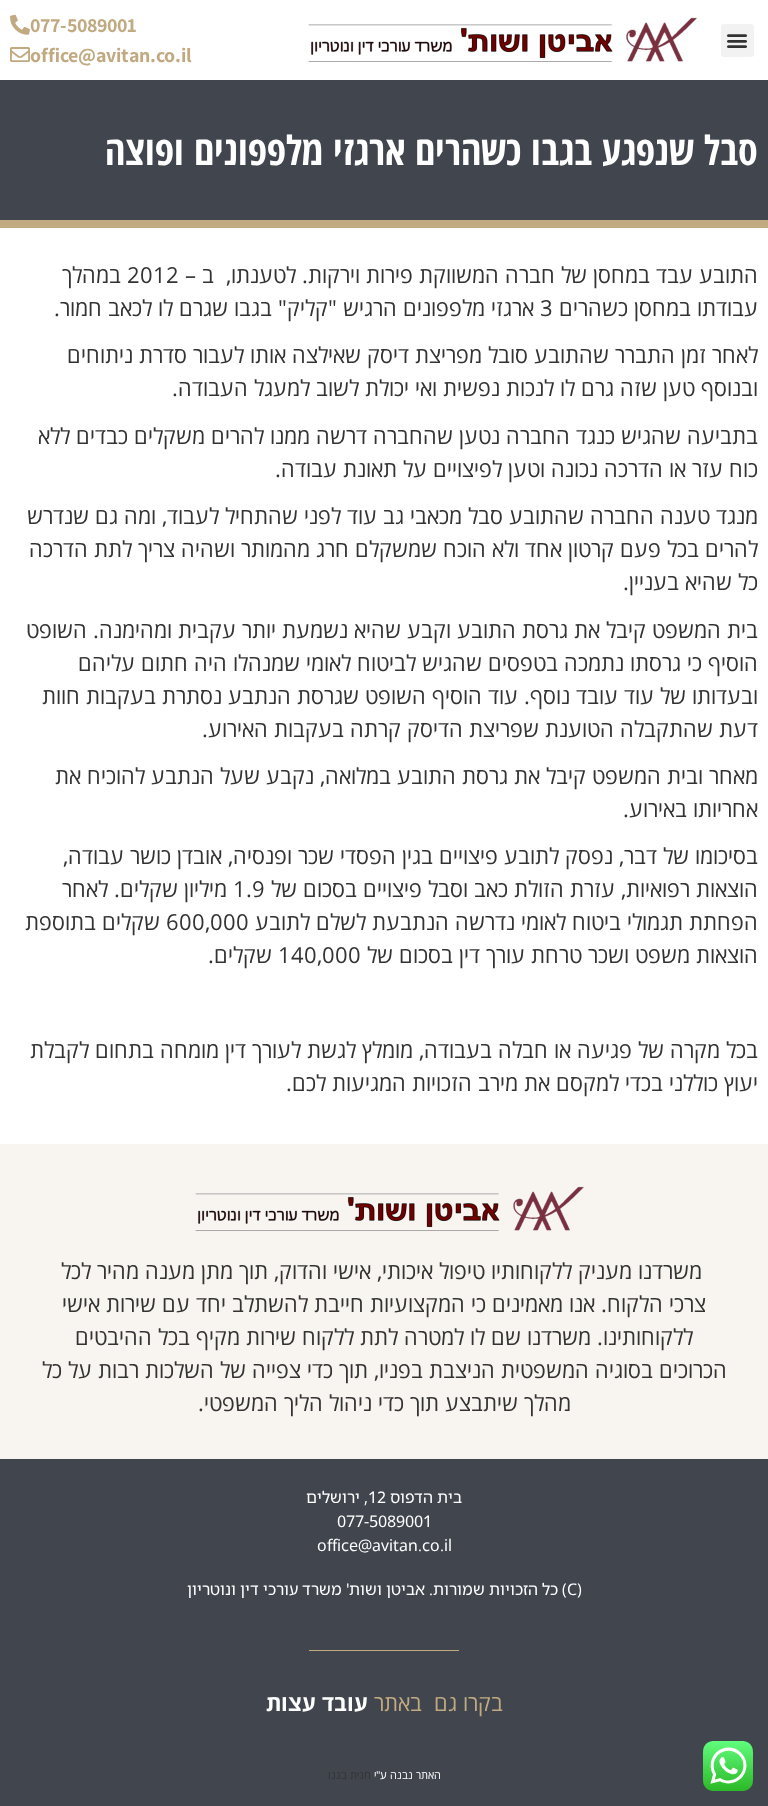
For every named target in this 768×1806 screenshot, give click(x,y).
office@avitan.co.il (111, 55)
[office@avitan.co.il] (20, 55)
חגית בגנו (349, 1774)
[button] (737, 40)
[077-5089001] (20, 25)
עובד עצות (317, 1702)
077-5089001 (83, 25)
